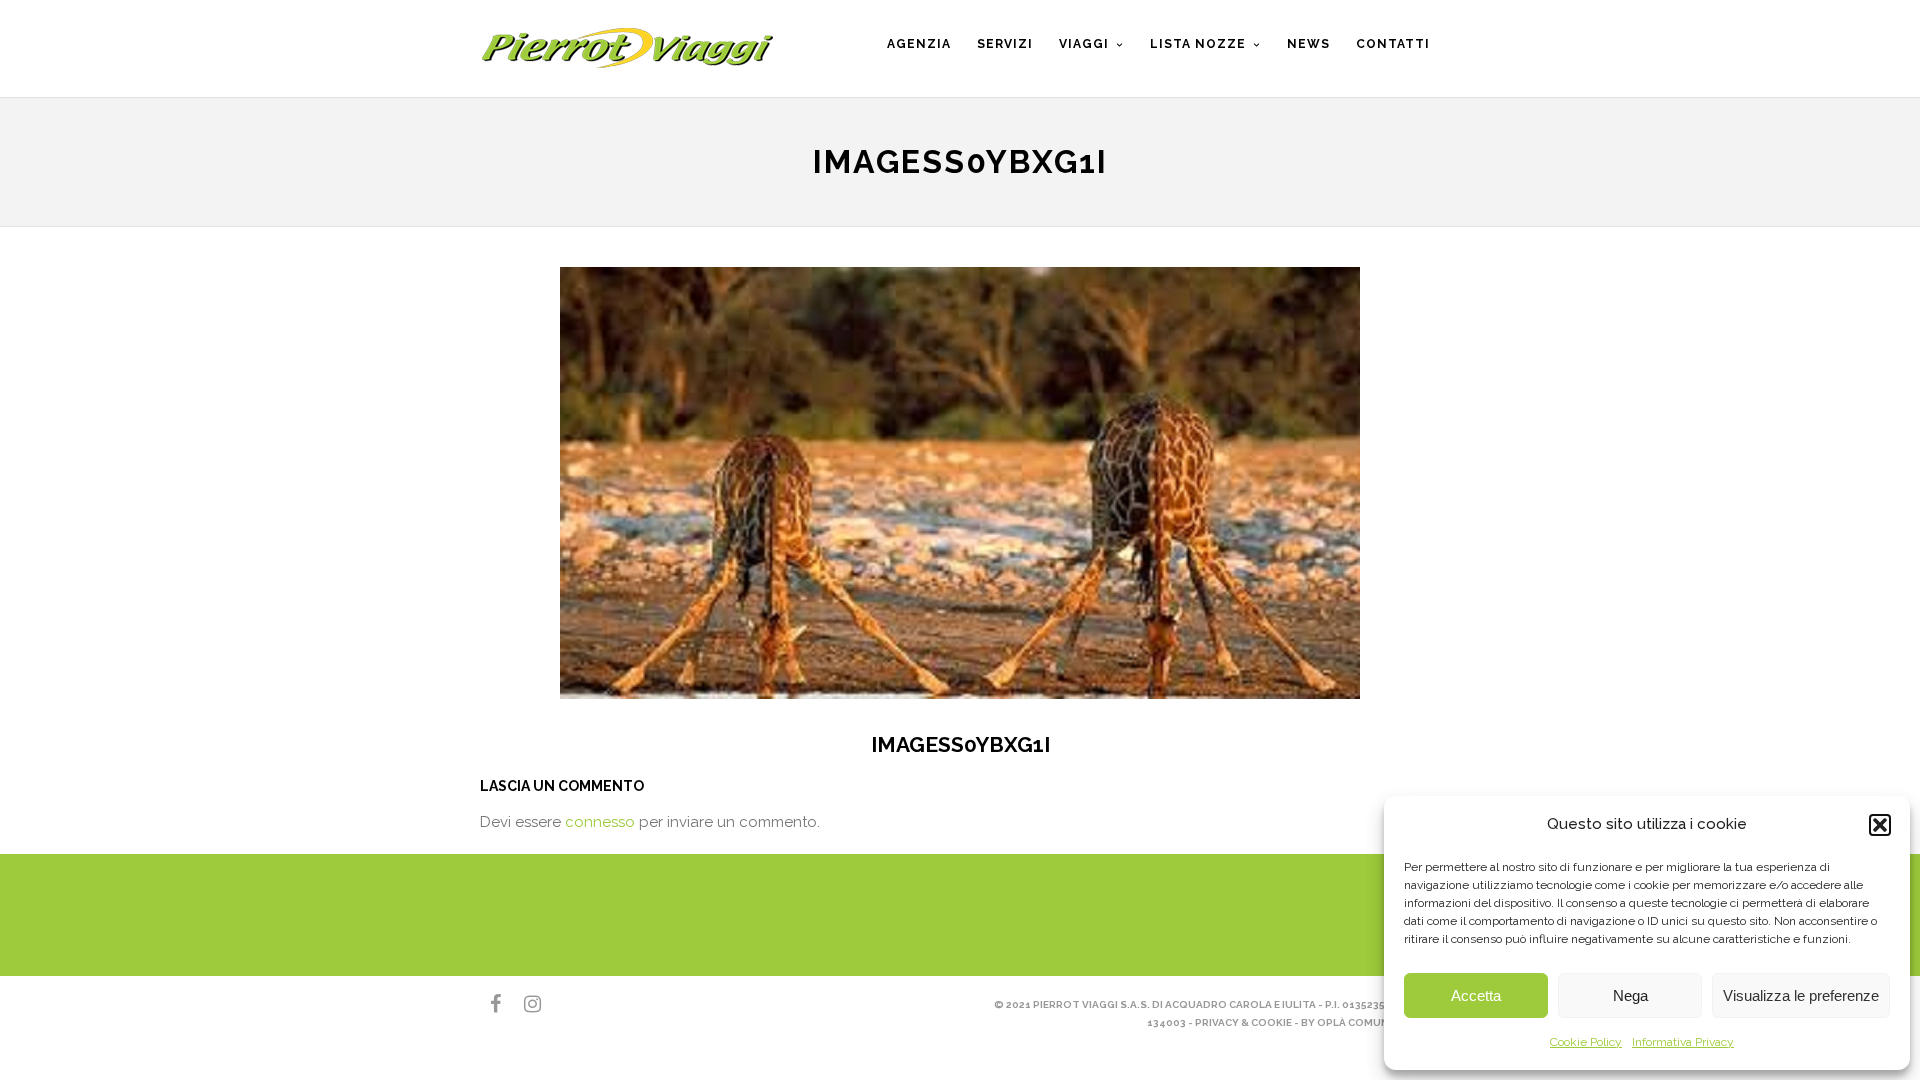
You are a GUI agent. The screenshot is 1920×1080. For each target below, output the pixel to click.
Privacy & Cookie (1243, 1022)
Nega (1630, 995)
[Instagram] (524, 1004)
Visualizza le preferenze (1801, 995)
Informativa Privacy (1683, 1042)
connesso (600, 822)
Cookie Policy (1586, 1042)
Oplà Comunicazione (1378, 1022)
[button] (1880, 825)
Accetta (1476, 995)
